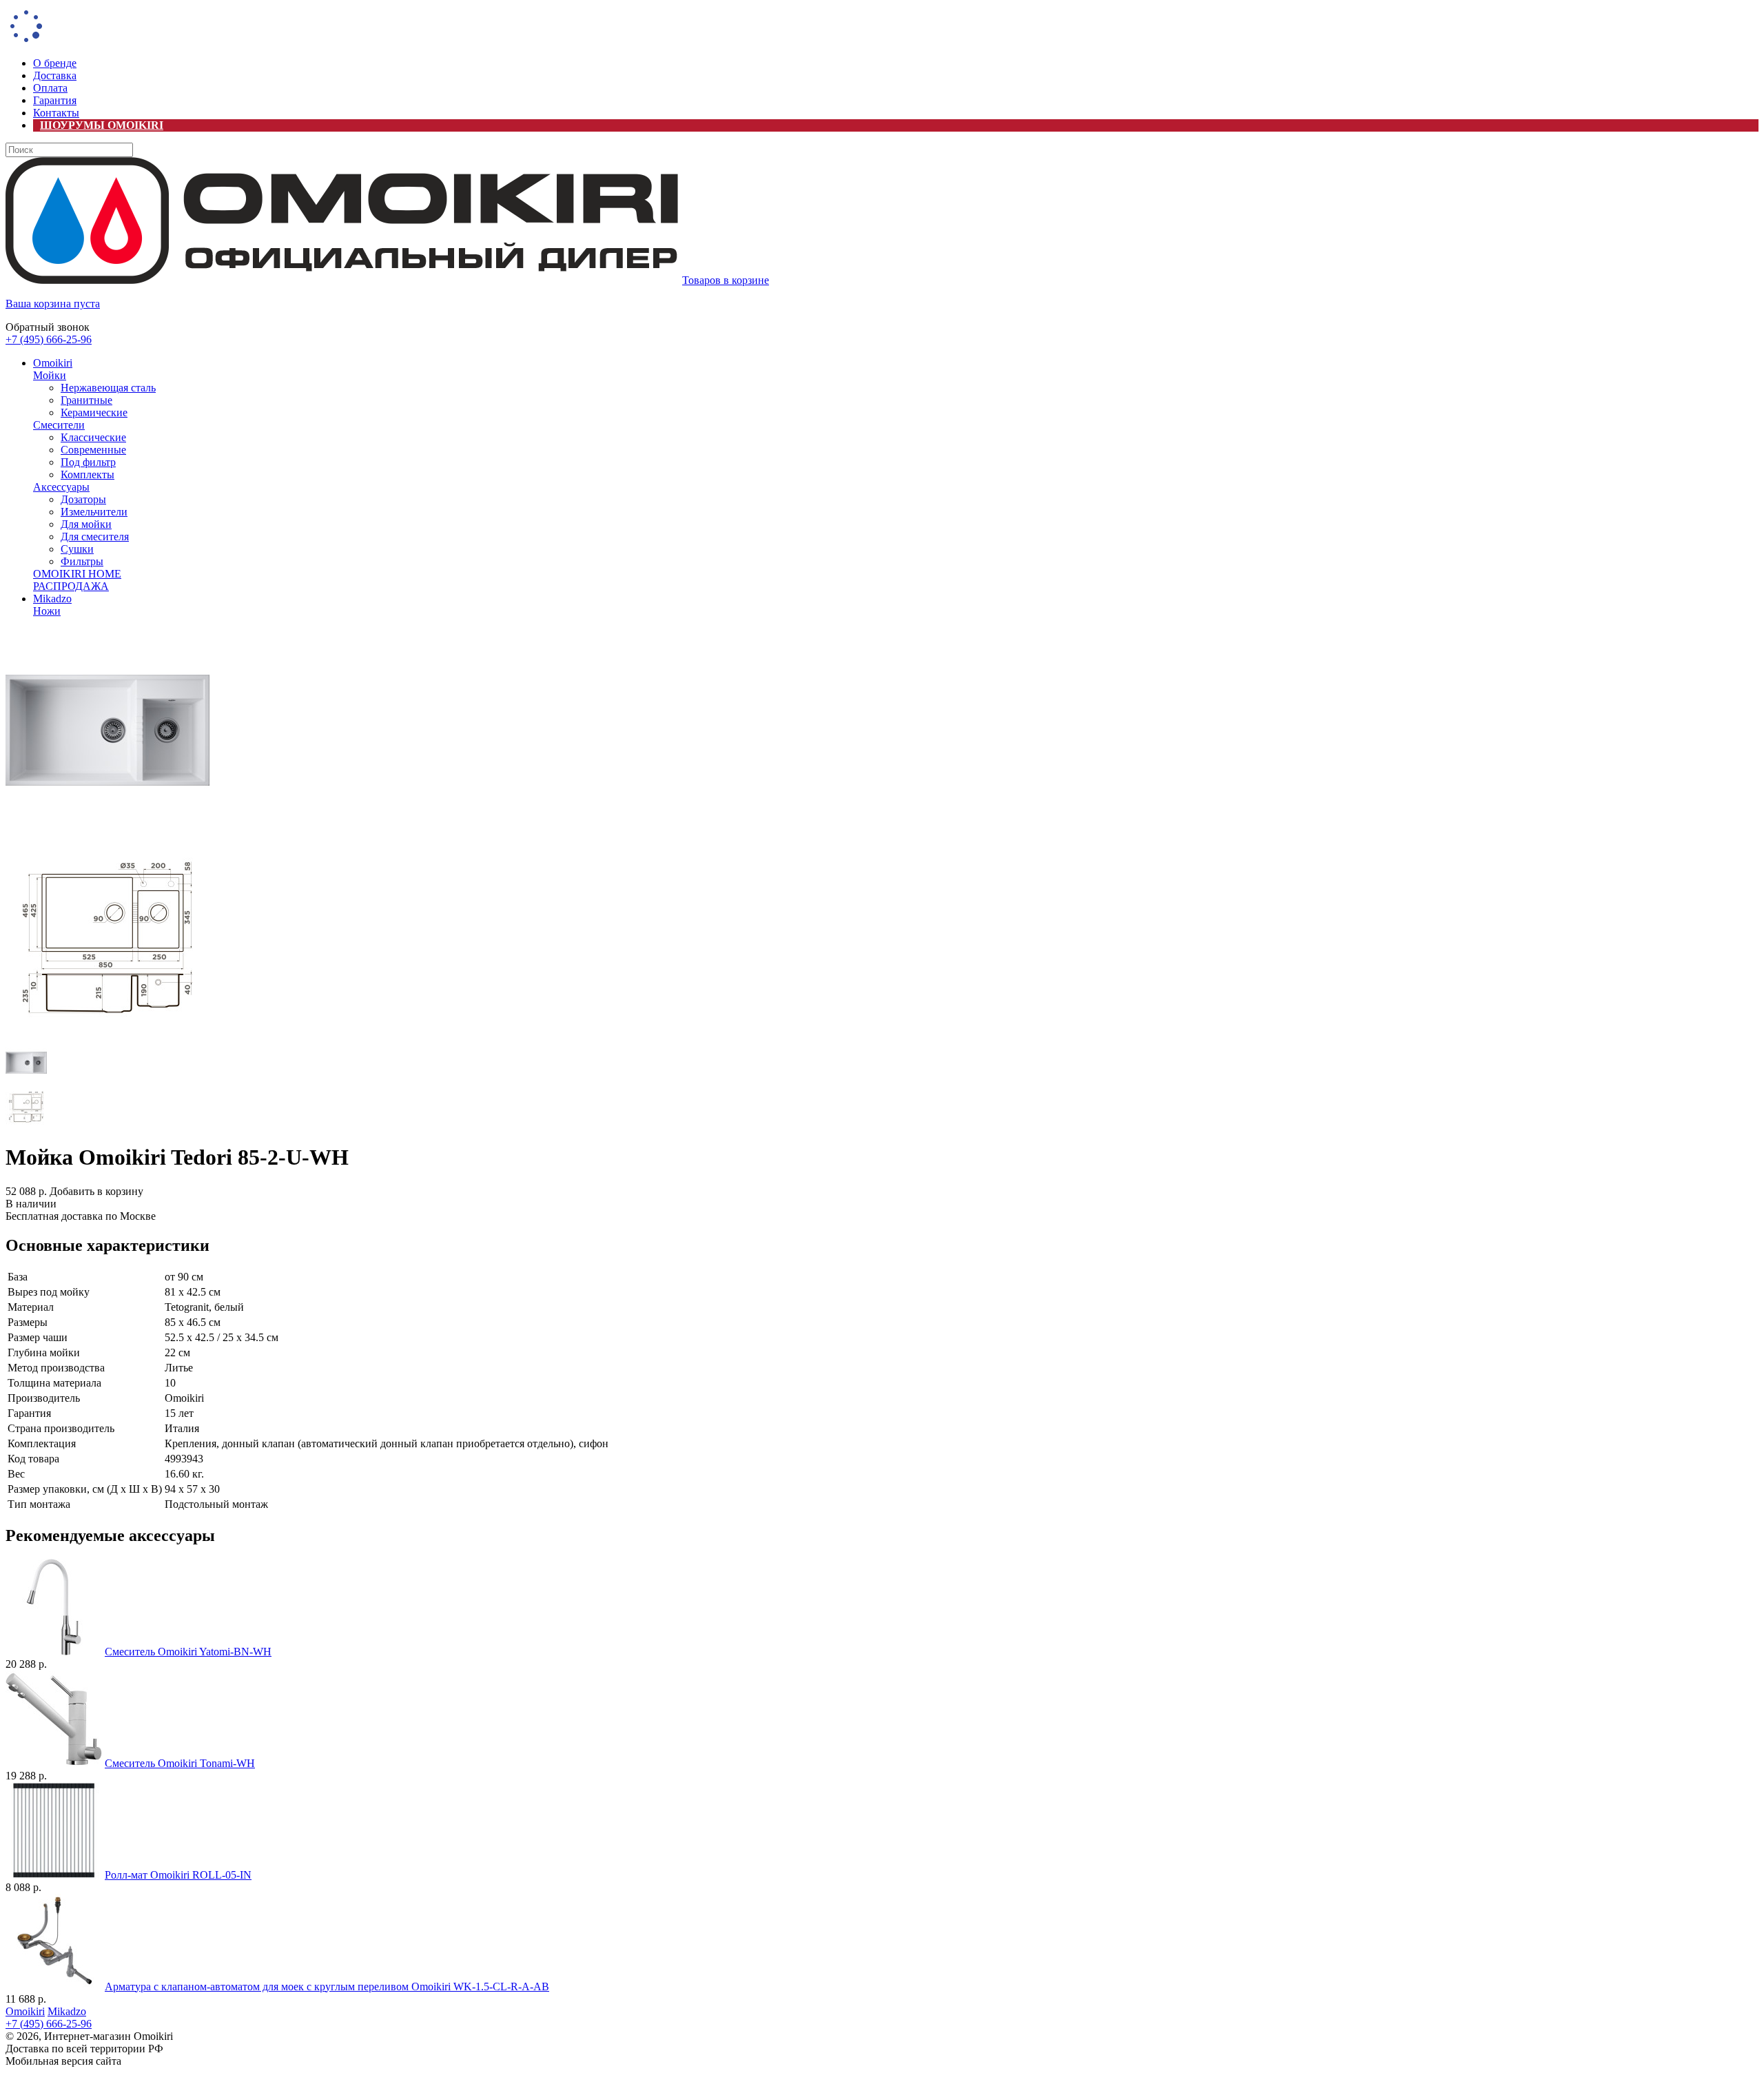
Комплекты (88, 474)
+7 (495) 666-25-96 (49, 339)
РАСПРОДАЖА (71, 586)
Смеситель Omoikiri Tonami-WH (180, 1763)
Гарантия (55, 100)
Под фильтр (88, 462)
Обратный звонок (48, 327)
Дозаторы (83, 499)
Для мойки (86, 524)
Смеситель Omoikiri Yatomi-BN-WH (188, 1652)
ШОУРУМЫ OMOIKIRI (102, 125)
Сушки (77, 549)
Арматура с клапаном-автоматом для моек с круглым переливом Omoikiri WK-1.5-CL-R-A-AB (327, 1987)
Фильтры (82, 561)
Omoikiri (53, 363)
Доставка (55, 75)
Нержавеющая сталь (108, 388)
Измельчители (94, 512)
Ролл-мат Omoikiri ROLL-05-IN (178, 1875)
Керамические (94, 412)
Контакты (56, 113)
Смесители (59, 425)
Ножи (47, 611)
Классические (93, 437)
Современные (93, 450)
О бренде (55, 63)
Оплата (50, 88)
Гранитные (86, 400)
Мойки (50, 375)
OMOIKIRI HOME (77, 574)
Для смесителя (95, 537)
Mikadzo (52, 599)
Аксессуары (61, 487)
